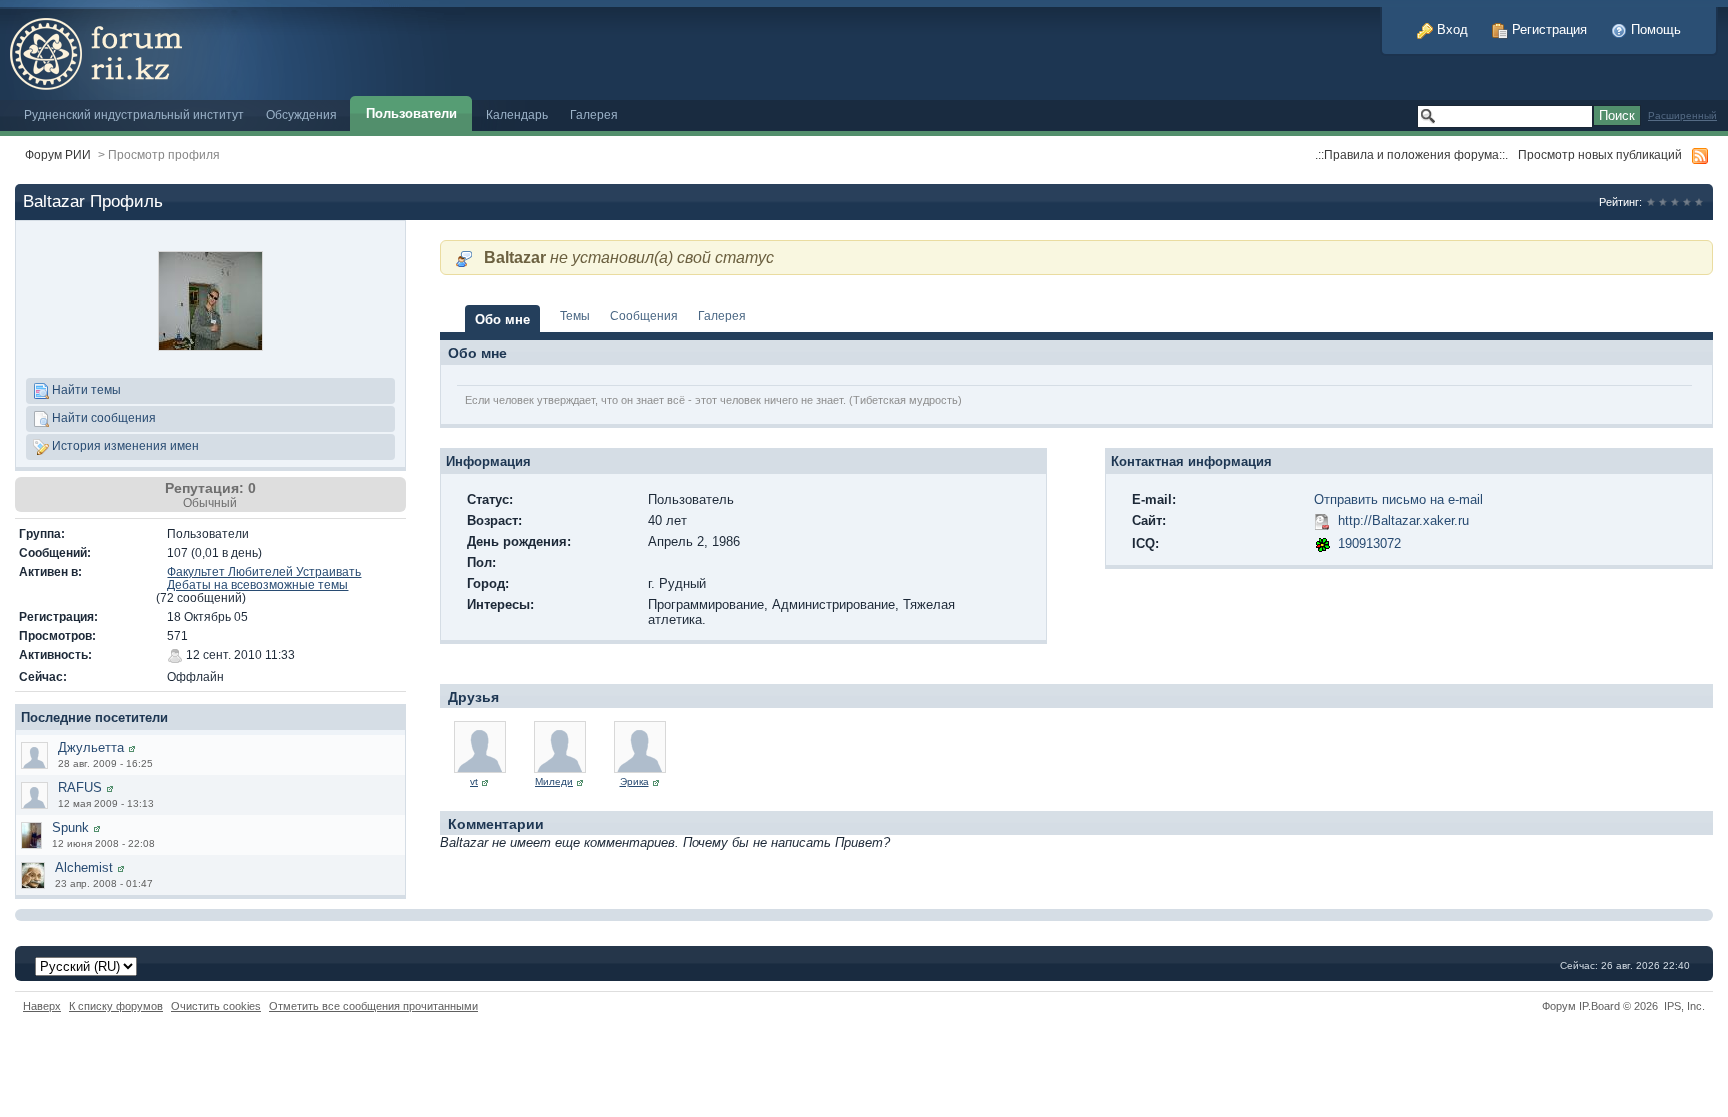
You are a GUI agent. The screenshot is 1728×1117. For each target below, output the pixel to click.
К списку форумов (116, 1006)
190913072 (1369, 543)
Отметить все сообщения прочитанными (373, 1006)
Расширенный (1682, 115)
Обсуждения (301, 114)
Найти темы (85, 389)
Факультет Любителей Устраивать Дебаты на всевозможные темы (264, 578)
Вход (1450, 29)
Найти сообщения (102, 417)
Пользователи (411, 113)
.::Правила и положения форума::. (1411, 154)
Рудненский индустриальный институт (134, 114)
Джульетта (91, 747)
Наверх (42, 1006)
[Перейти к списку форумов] (232, 48)
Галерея (594, 114)
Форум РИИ (58, 154)
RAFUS (80, 787)
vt (474, 781)
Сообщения (644, 315)
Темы (575, 315)
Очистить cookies (216, 1006)
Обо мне (502, 319)
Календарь (517, 114)
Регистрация (1547, 29)
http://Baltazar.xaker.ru (1403, 520)
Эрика (634, 781)
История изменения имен (124, 445)
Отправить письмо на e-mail (1398, 499)
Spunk (70, 827)
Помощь (1654, 29)
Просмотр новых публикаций (1600, 154)
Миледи (554, 781)
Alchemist (84, 867)
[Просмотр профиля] (132, 747)
